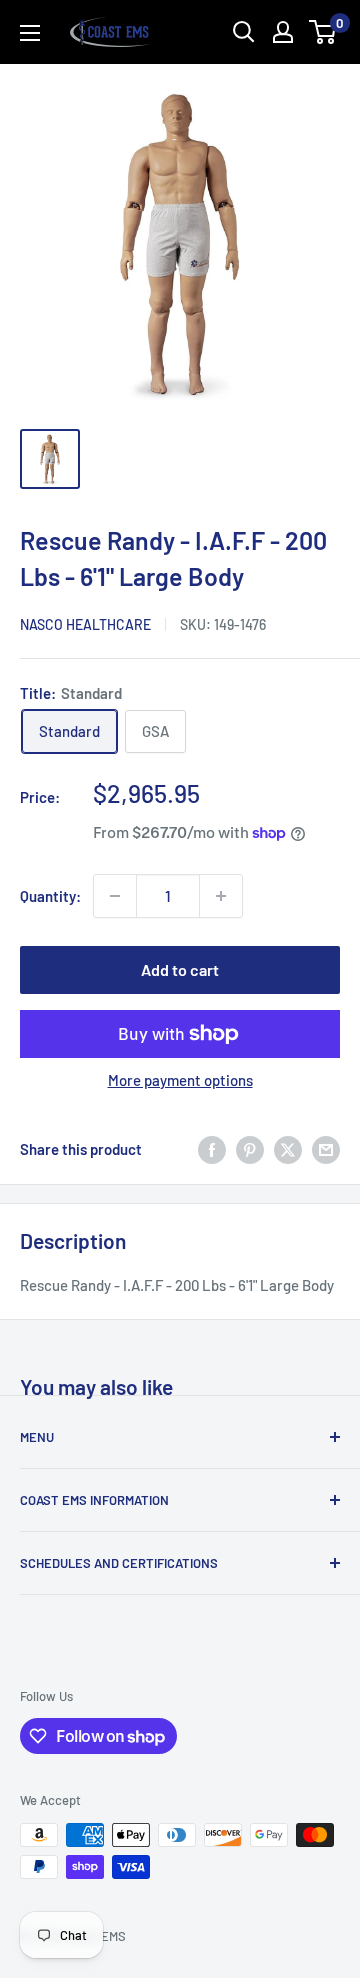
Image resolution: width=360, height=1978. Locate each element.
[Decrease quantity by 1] (115, 896)
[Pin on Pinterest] (250, 1149)
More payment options (180, 1080)
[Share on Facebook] (212, 1149)
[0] (323, 32)
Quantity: (50, 896)
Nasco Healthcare (85, 624)
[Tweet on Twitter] (288, 1149)
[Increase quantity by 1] (221, 896)
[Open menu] (30, 33)
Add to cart (180, 969)
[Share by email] (326, 1149)
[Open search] (244, 32)
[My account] (283, 32)
